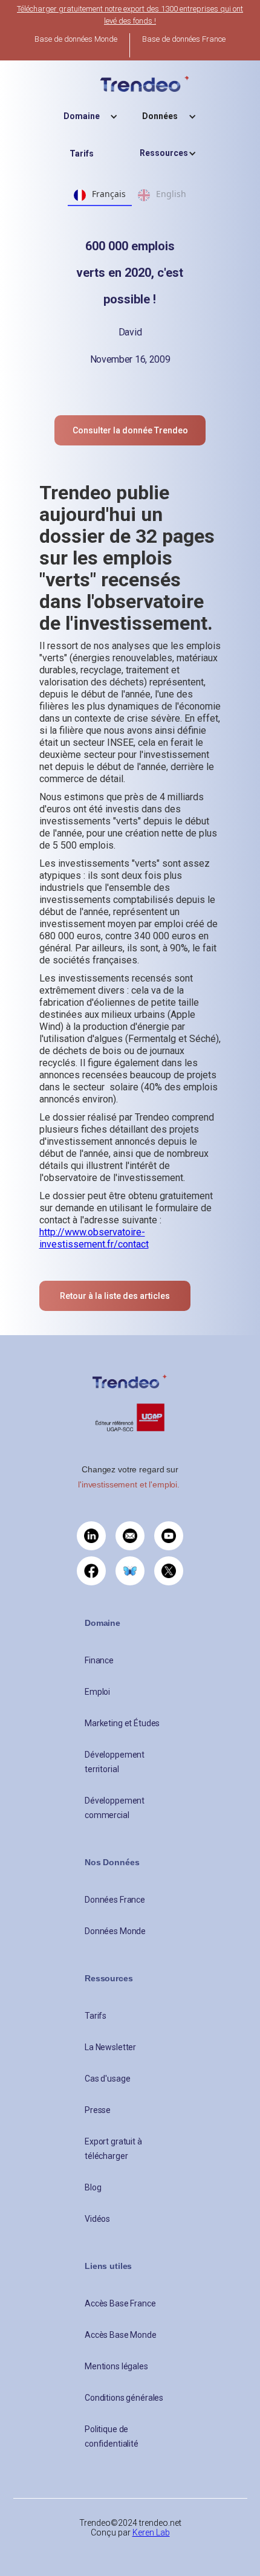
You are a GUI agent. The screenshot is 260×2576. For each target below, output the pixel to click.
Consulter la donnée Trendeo (130, 430)
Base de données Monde (76, 39)
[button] (91, 116)
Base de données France (184, 39)
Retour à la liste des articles (115, 1296)
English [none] (171, 194)
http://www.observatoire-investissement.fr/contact (94, 1238)
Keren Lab (151, 2532)
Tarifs (82, 154)
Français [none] (109, 194)
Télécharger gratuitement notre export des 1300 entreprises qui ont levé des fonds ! (130, 15)
